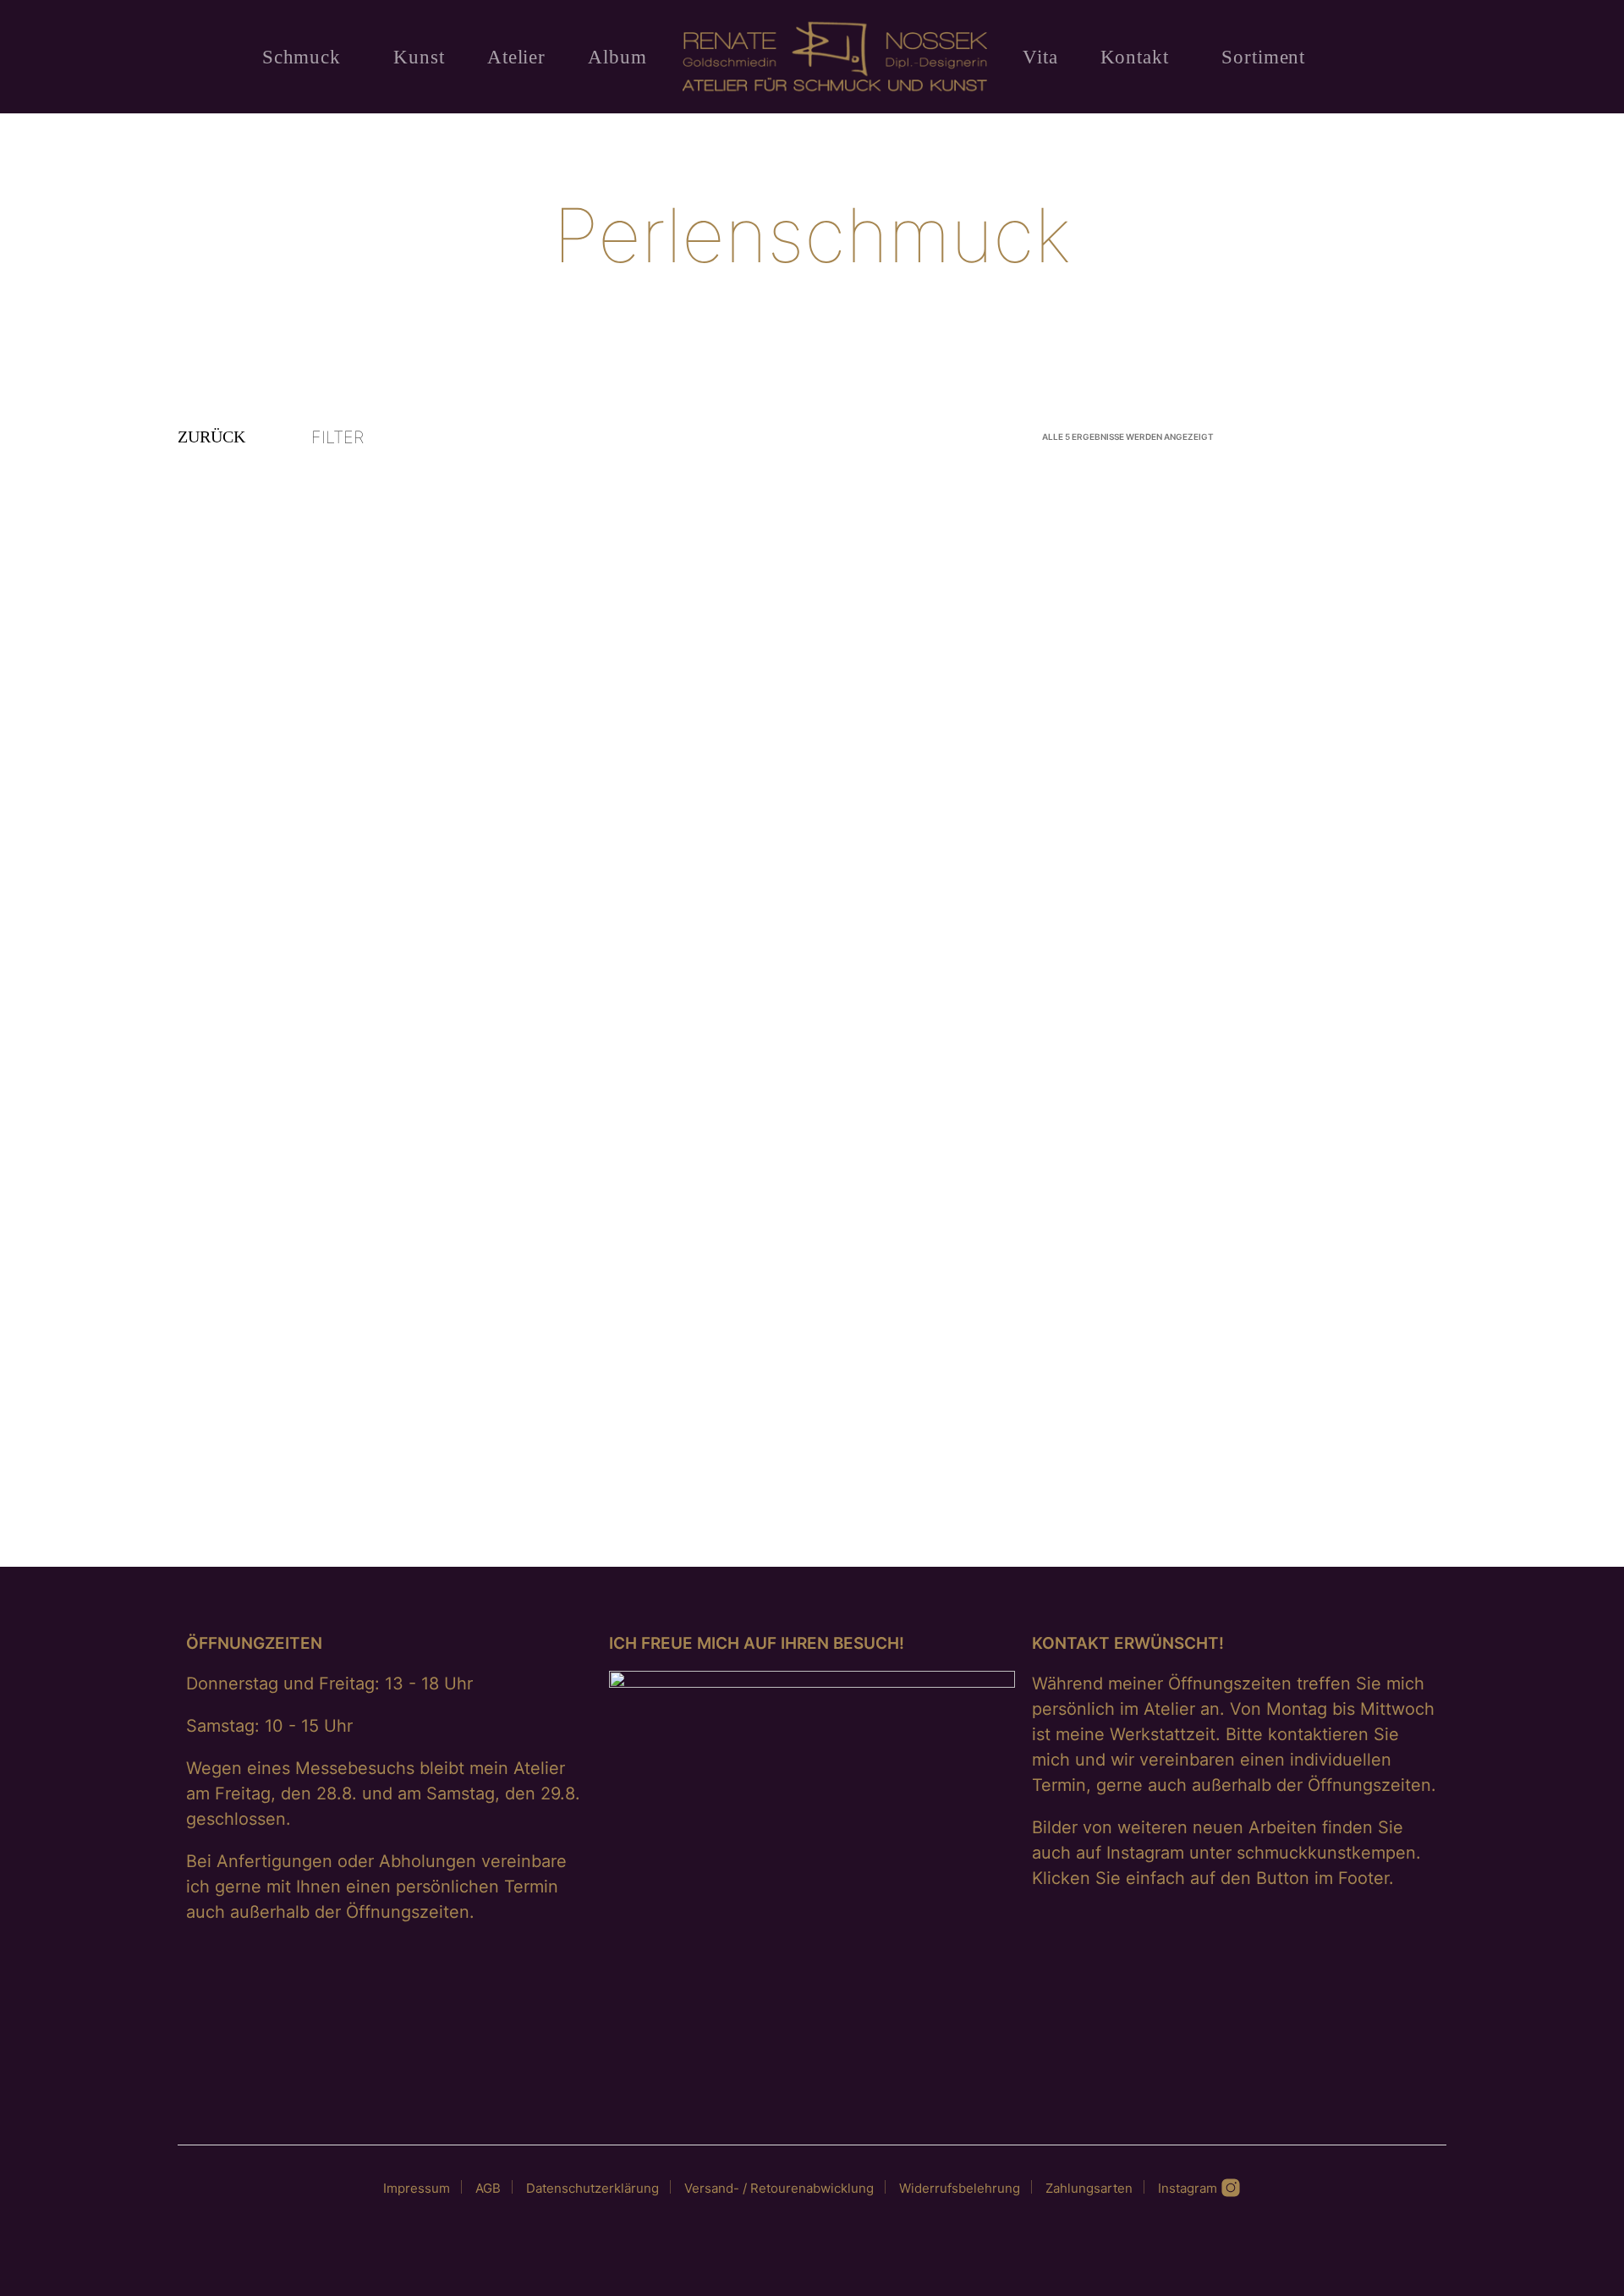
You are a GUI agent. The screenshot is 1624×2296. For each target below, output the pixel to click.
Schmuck (302, 57)
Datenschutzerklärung (593, 2188)
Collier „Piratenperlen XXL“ (1147, 936)
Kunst (419, 57)
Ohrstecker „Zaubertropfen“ (285, 1467)
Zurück (211, 437)
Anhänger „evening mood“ (280, 936)
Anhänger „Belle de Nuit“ (708, 936)
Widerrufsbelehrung (960, 2188)
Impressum (417, 2188)
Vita (1040, 57)
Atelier (516, 57)
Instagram (1189, 2188)
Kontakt (1135, 57)
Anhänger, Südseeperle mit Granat (734, 1467)
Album (617, 57)
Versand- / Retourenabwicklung (779, 2188)
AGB (488, 2188)
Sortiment (1263, 57)
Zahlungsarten (1089, 2188)
